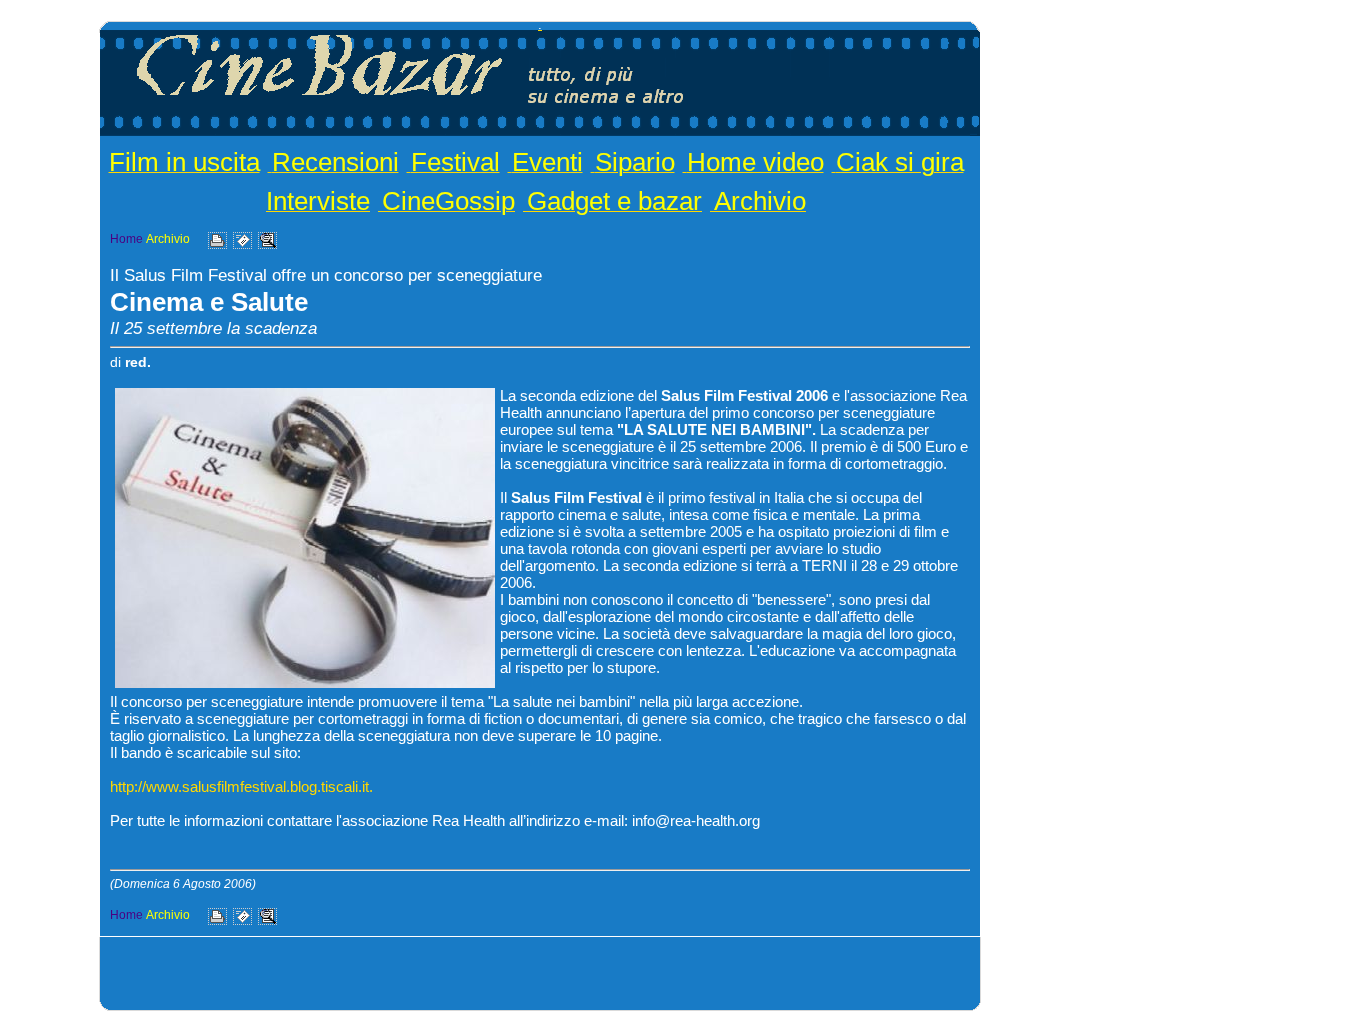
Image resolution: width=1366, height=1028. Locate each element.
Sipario (635, 162)
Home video (755, 162)
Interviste (318, 201)
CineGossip (448, 201)
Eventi (547, 162)
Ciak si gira (900, 162)
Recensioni (335, 162)
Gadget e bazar (614, 201)
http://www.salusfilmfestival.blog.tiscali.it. (241, 786)
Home (126, 239)
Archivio (760, 201)
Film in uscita (184, 162)
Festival (455, 162)
